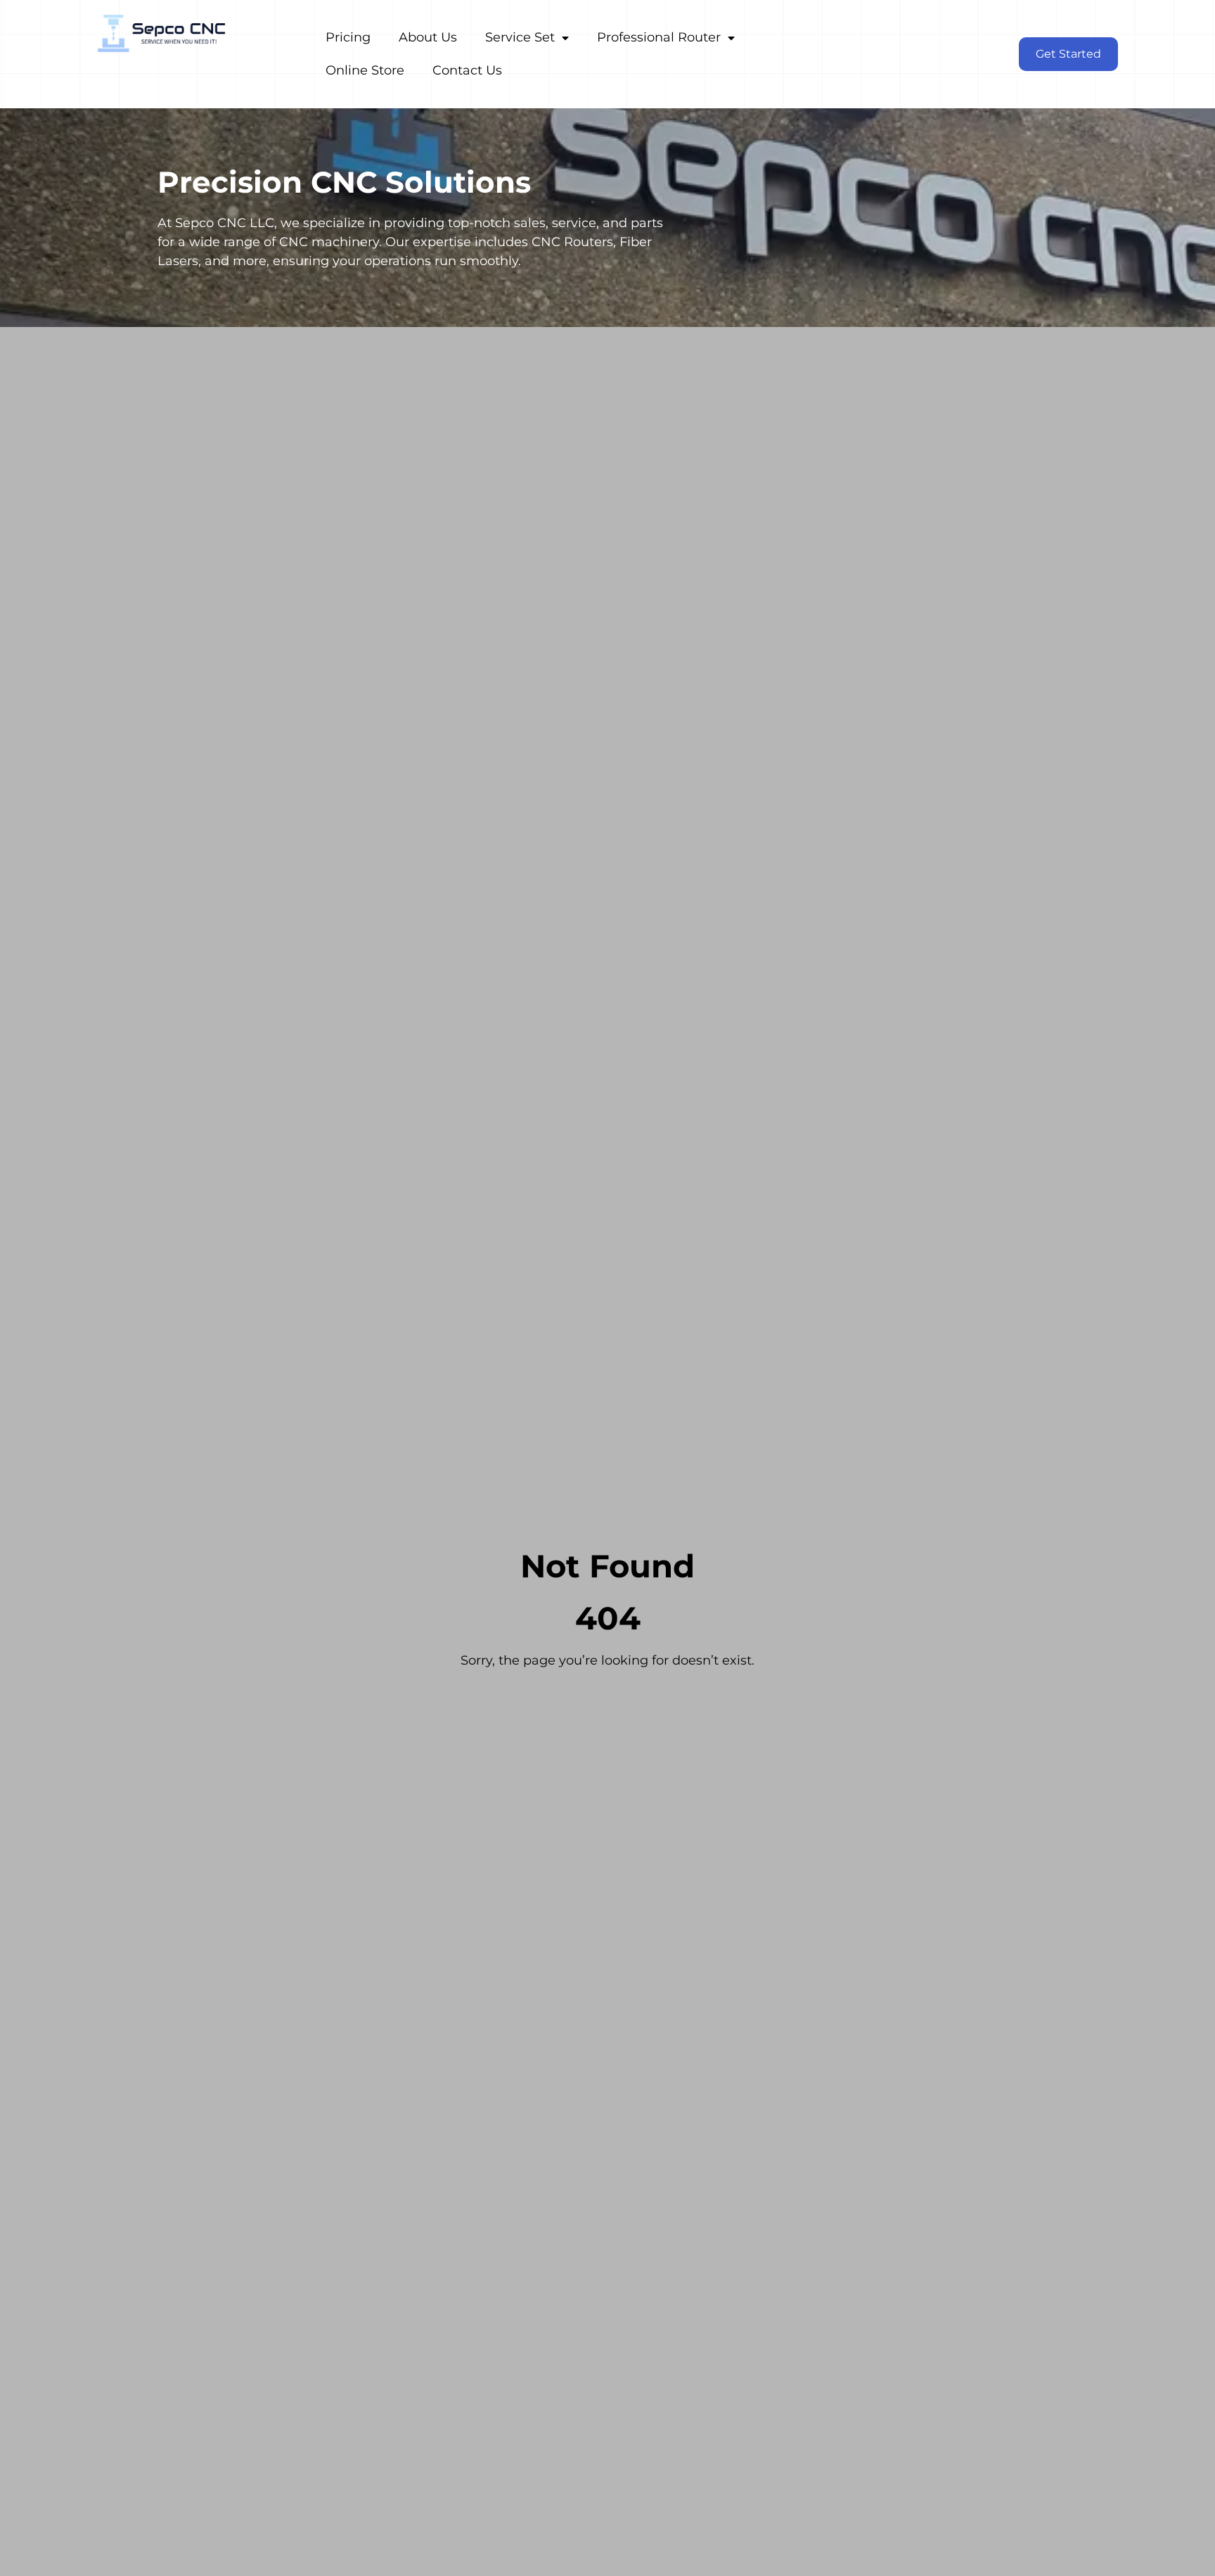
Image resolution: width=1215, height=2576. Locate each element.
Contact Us (467, 70)
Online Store (365, 70)
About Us (428, 37)
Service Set (520, 37)
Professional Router (659, 37)
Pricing (348, 37)
